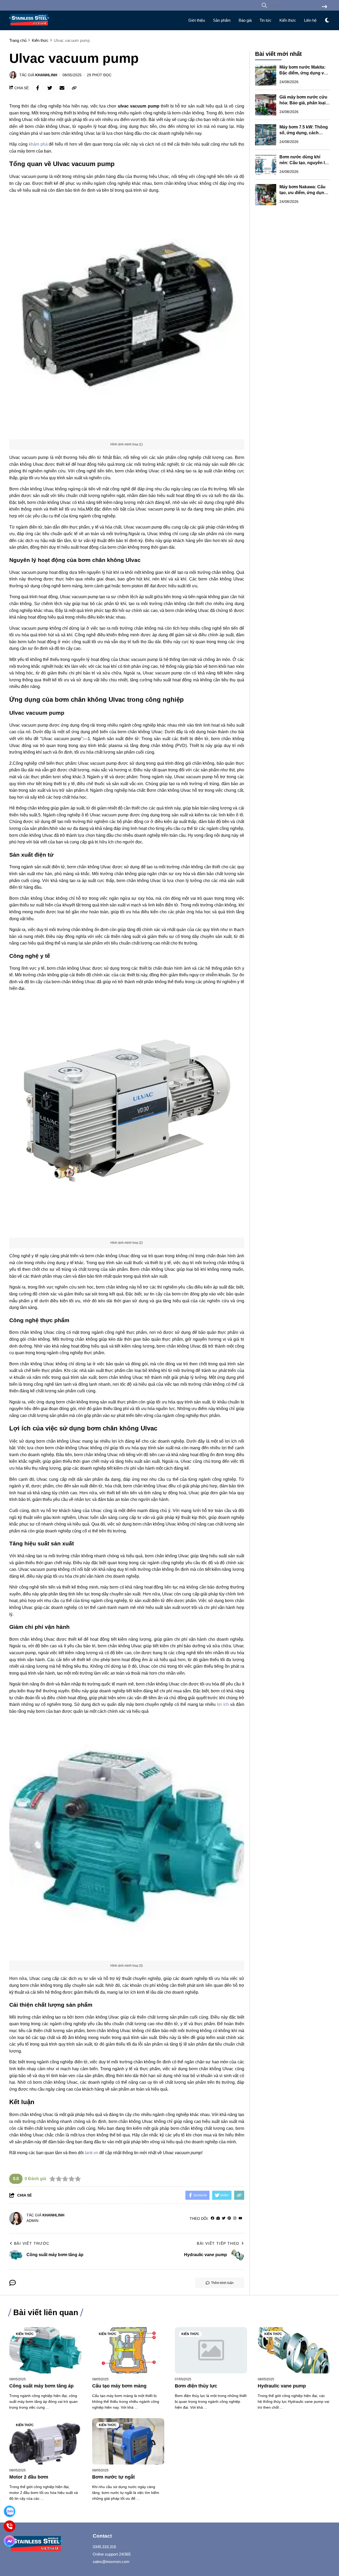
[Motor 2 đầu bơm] (45, 2441)
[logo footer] (48, 2544)
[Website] (218, 2218)
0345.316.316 (104, 2547)
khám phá (38, 144)
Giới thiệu (197, 20)
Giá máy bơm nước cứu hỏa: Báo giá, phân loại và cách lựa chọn (303, 103)
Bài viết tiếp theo (218, 2243)
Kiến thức (288, 20)
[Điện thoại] (10, 2526)
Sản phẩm (222, 20)
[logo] (29, 27)
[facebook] (213, 2218)
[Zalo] (10, 2512)
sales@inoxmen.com (111, 2562)
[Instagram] (235, 2218)
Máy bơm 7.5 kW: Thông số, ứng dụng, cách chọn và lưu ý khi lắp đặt (304, 133)
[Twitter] (224, 2218)
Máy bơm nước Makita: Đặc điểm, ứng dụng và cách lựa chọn (303, 73)
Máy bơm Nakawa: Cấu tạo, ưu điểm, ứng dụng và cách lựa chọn (303, 193)
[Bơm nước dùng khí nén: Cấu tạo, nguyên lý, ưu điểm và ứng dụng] (266, 165)
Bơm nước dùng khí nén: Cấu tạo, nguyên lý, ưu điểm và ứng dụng (304, 163)
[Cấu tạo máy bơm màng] (128, 2350)
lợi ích (223, 1704)
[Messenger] (10, 2541)
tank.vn (92, 2153)
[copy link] (74, 88)
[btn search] (324, 7)
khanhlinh (46, 75)
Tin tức (266, 20)
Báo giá (245, 20)
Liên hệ (310, 20)
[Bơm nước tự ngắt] (128, 2441)
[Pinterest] (229, 2218)
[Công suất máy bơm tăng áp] (45, 2350)
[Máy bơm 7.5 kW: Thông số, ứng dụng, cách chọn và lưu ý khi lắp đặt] (266, 135)
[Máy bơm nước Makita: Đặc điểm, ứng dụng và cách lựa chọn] (266, 75)
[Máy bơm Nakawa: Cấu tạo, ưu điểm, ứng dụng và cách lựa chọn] (266, 195)
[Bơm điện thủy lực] (211, 2350)
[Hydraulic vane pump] (294, 2350)
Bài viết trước (32, 2243)
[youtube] (240, 2218)
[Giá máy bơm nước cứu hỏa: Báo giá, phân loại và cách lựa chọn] (266, 105)
